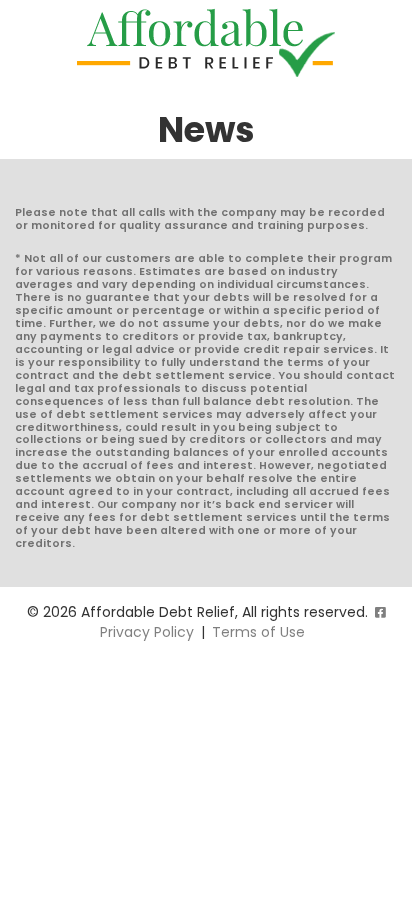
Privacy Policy (147, 632)
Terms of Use (258, 632)
